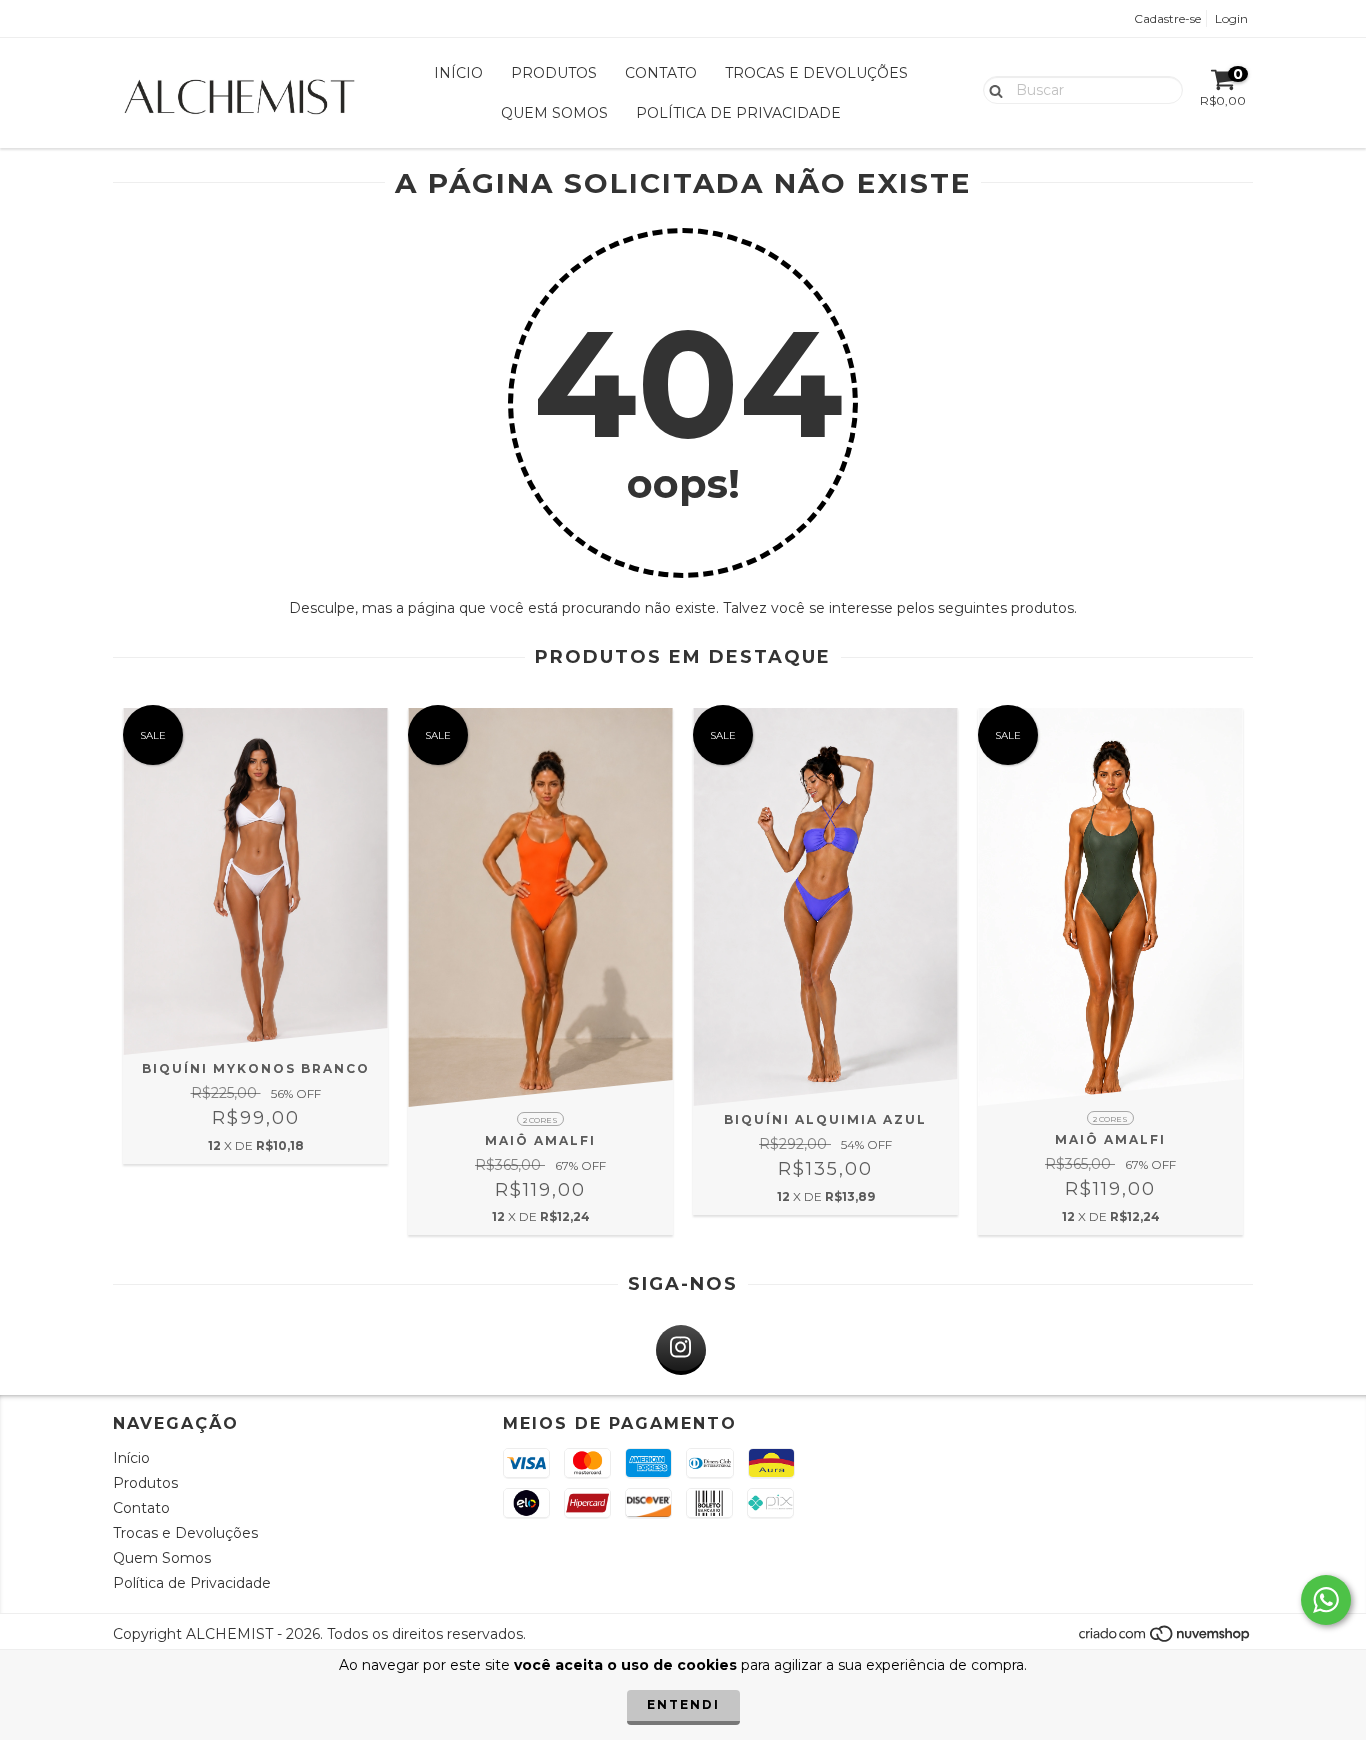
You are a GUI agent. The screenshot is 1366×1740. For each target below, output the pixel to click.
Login (1231, 18)
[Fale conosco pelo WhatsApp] (1326, 1600)
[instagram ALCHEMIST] (681, 1350)
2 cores (540, 1120)
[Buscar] (991, 89)
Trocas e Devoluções (816, 73)
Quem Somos (554, 113)
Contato (661, 73)
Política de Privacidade (738, 113)
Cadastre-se (1167, 18)
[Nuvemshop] (1165, 1638)
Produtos (554, 73)
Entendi (683, 1704)
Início (458, 73)
